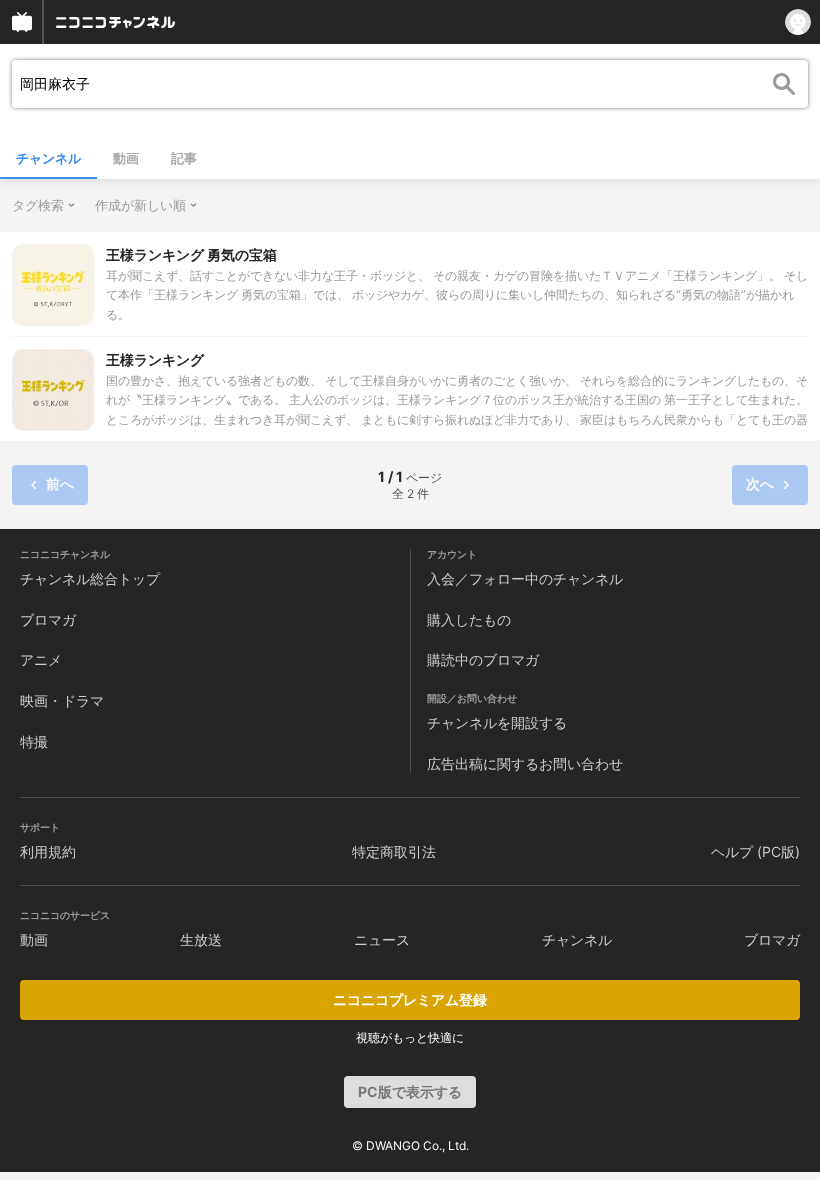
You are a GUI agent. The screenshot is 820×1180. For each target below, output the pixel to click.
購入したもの (469, 619)
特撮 (34, 741)
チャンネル (48, 158)
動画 (126, 158)
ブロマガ (48, 619)
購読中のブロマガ (483, 659)
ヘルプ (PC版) (755, 851)
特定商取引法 (394, 851)
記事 (184, 158)
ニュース (382, 939)
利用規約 (48, 851)
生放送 (201, 939)
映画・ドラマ (62, 700)
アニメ (41, 659)
